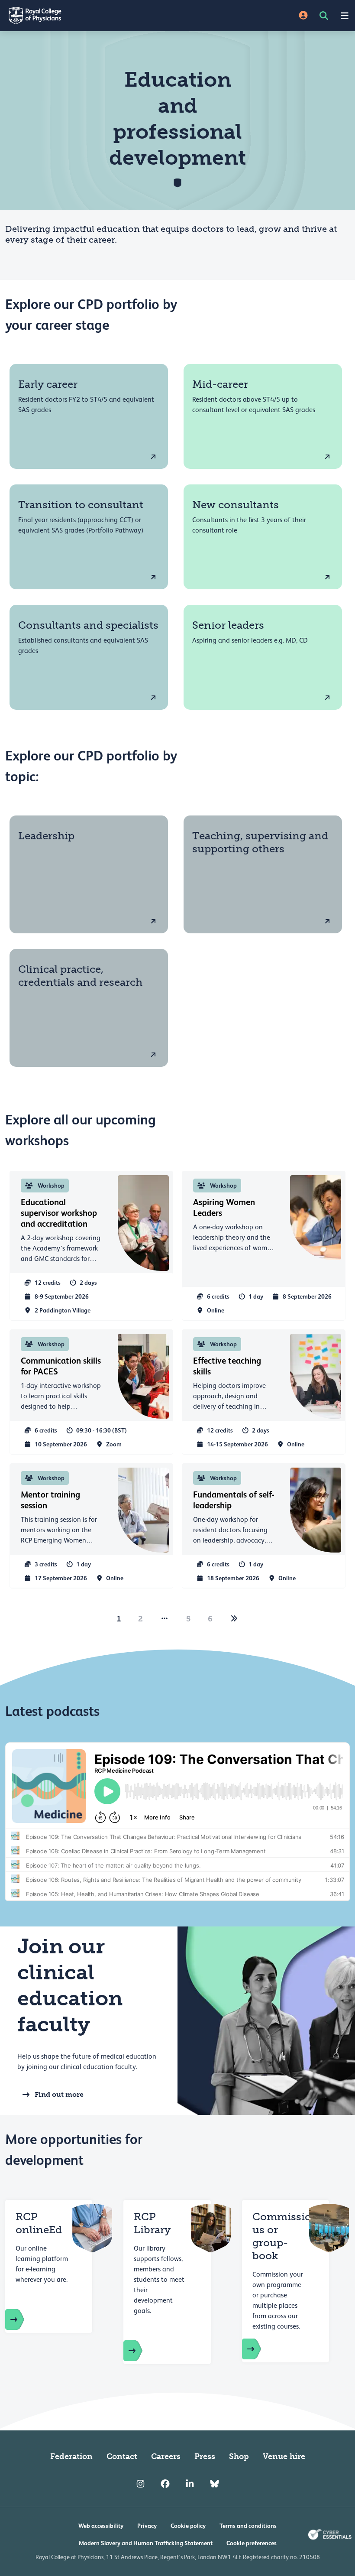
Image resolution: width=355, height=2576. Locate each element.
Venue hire (284, 2456)
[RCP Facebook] (165, 2484)
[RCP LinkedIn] (190, 2484)
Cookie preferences (252, 2543)
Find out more (59, 2094)
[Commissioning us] (260, 2349)
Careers (166, 2456)
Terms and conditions (248, 2526)
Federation (71, 2456)
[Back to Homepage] (89, 16)
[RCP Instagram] (140, 2484)
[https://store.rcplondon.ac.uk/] (23, 2319)
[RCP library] (142, 2351)
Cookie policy (188, 2526)
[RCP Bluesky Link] (215, 2484)
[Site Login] (303, 16)
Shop (239, 2456)
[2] (234, 1619)
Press (205, 2456)
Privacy (147, 2526)
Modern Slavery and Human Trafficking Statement (146, 2543)
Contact (122, 2456)
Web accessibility (101, 2526)
